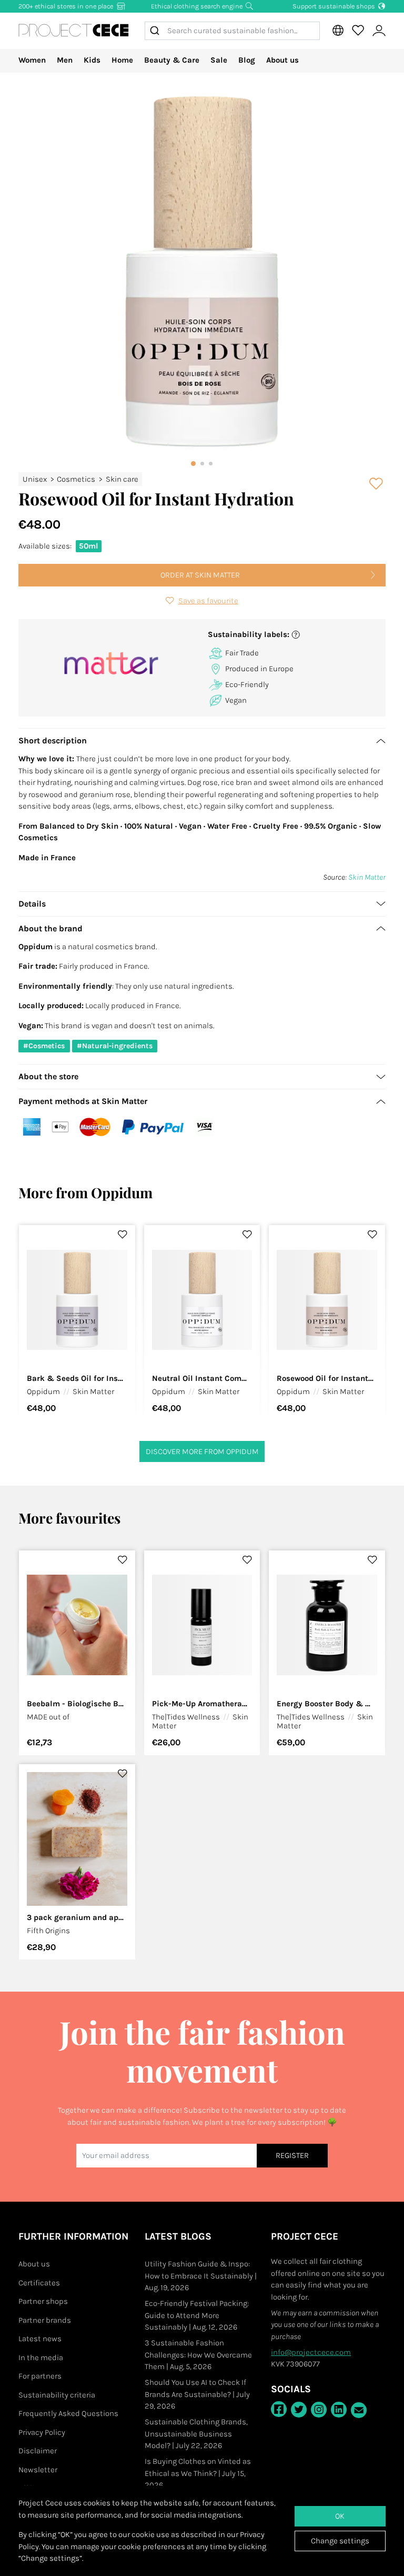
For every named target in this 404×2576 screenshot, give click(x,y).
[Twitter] (299, 2410)
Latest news (40, 2339)
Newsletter (38, 2470)
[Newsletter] (359, 2410)
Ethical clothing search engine (198, 6)
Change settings (340, 2541)
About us (282, 60)
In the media (41, 2358)
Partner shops (43, 2301)
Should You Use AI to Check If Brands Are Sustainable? (197, 2394)
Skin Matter (367, 877)
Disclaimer (38, 2451)
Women (32, 60)
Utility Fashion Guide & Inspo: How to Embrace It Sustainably (201, 2276)
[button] (293, 635)
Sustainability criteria (57, 2395)
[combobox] (232, 31)
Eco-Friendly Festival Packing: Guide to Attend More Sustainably (197, 2315)
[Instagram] (319, 2410)
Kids (92, 60)
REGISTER (292, 2155)
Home (122, 60)
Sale (219, 60)
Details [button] (32, 904)
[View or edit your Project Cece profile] (379, 31)
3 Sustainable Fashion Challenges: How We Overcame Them (198, 2355)
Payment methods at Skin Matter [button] (83, 1101)
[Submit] (156, 31)
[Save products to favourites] (377, 484)
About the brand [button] (50, 928)
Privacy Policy (42, 2432)
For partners (40, 2376)
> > (80, 479)
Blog (247, 60)
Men (65, 60)
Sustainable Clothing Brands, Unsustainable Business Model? (196, 2434)
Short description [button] (53, 740)
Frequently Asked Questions (68, 2413)
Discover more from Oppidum (202, 1451)
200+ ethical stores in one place (67, 6)
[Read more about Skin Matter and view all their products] (112, 664)
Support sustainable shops (335, 6)
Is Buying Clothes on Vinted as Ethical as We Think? (198, 2473)
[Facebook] (279, 2409)
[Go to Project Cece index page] (74, 31)
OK (340, 2516)
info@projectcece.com (311, 2352)
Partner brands (45, 2320)
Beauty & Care (172, 60)
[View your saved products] (358, 31)
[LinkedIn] (339, 2410)
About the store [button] (48, 1076)
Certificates (39, 2283)
